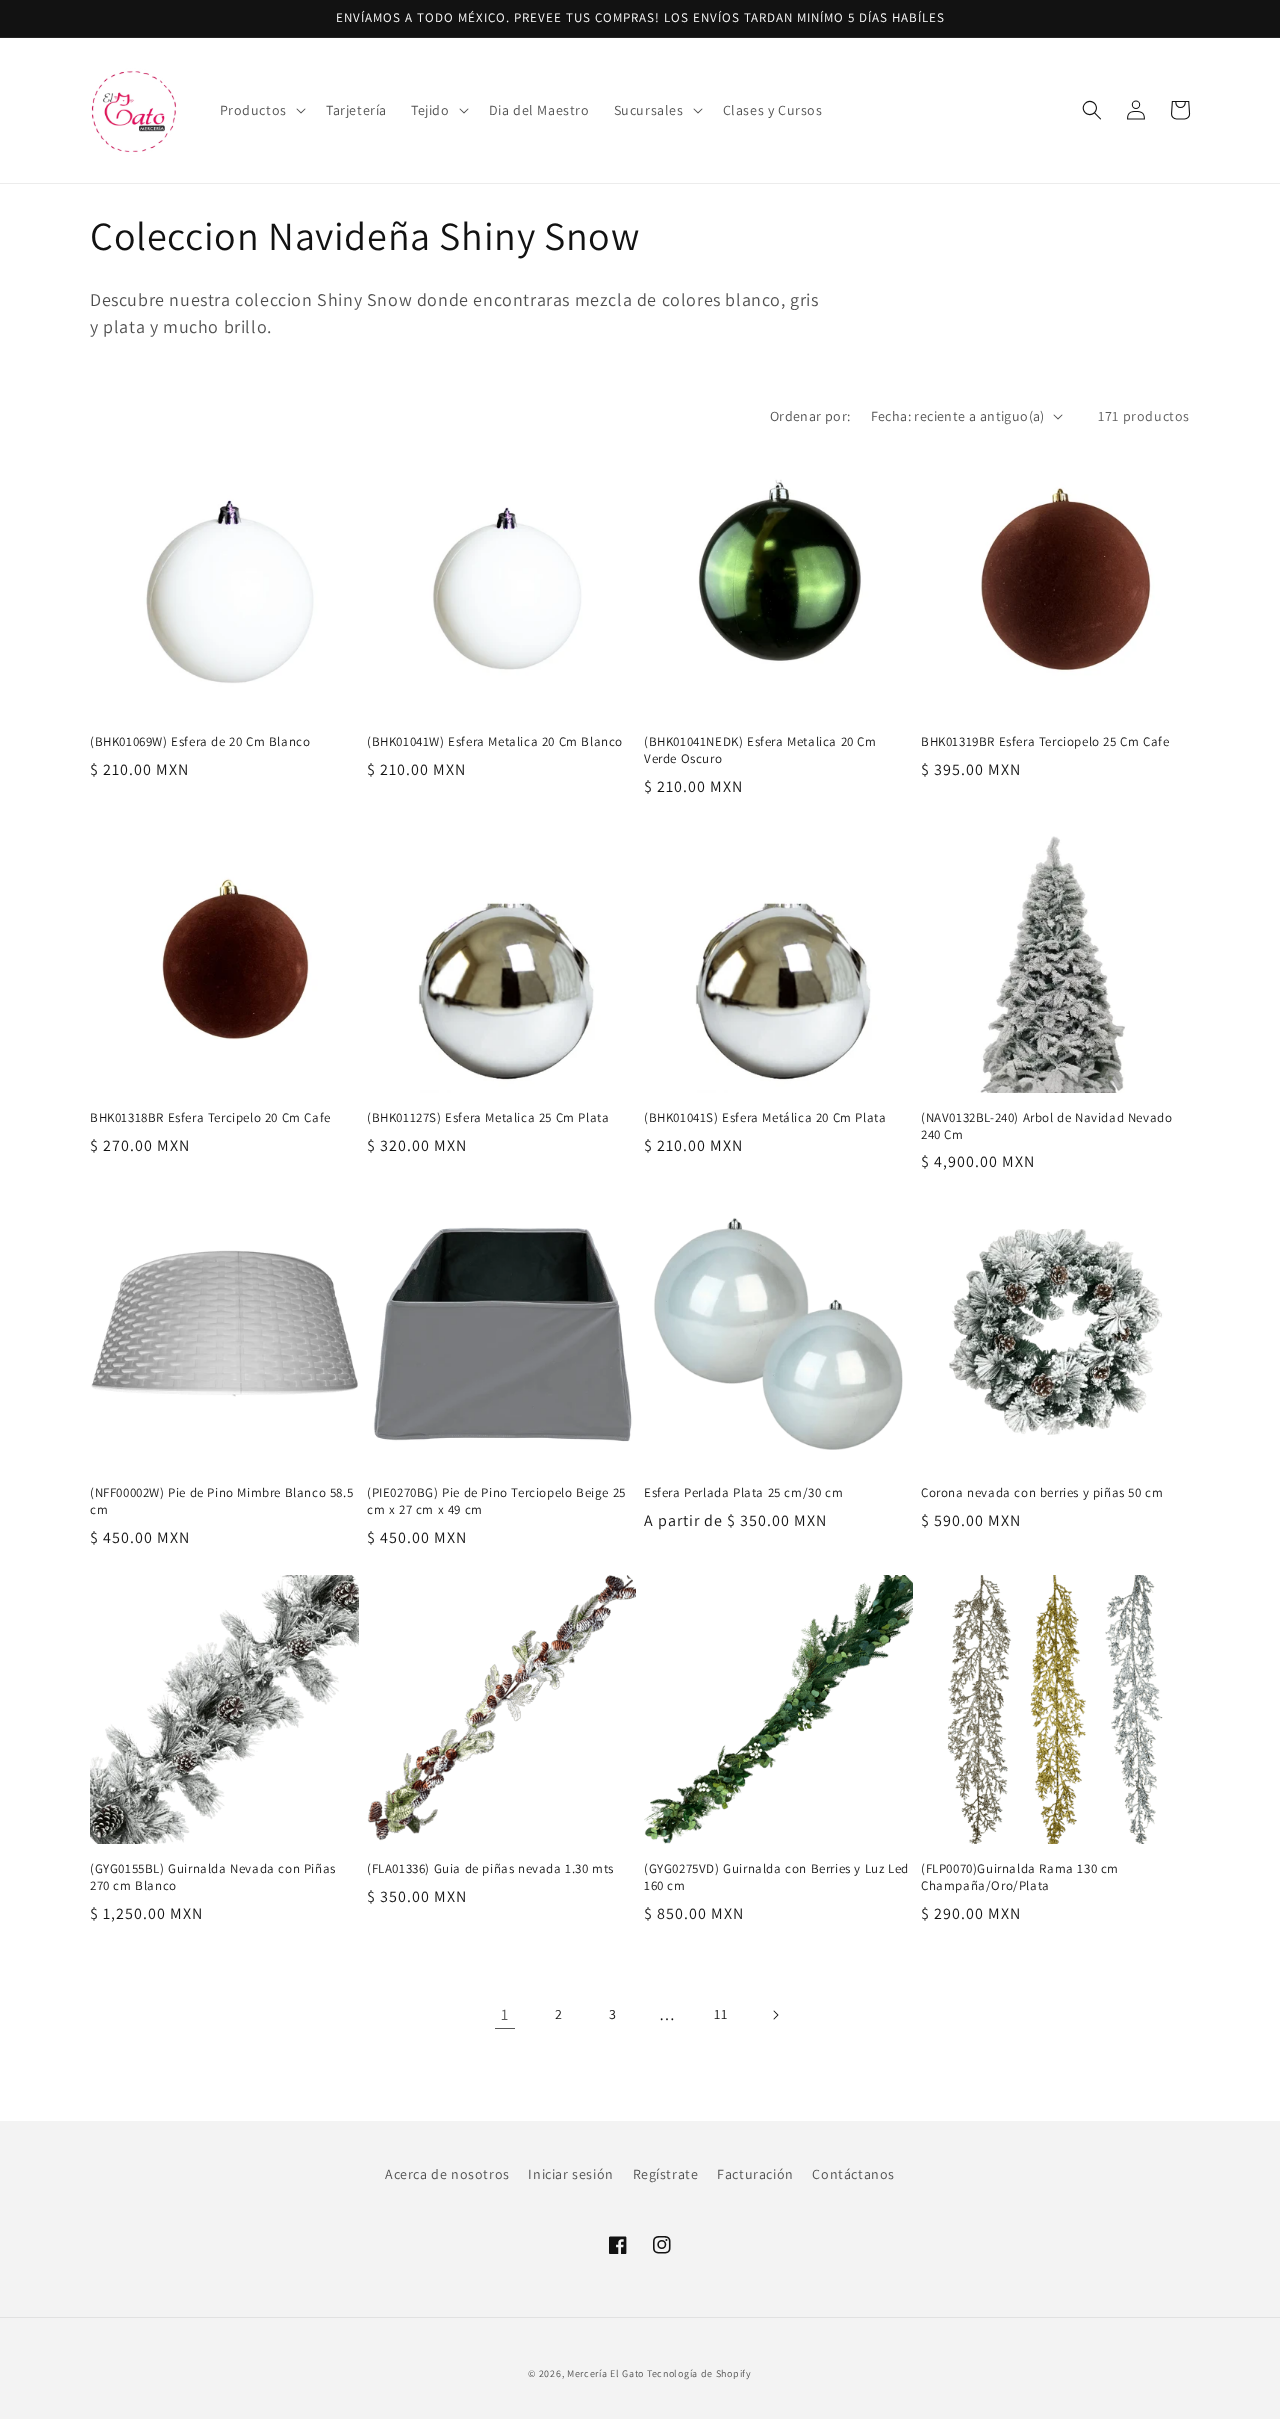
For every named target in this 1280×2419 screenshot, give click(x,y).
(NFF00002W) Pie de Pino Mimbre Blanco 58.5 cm (221, 1501)
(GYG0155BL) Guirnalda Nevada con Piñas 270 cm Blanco (213, 1877)
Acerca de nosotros (447, 2174)
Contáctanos (853, 2174)
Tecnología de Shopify (699, 2373)
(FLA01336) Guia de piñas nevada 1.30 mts (490, 1869)
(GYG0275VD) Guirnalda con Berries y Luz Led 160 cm (776, 1877)
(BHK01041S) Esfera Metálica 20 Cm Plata (765, 1118)
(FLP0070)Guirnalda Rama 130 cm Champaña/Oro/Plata (1020, 1877)
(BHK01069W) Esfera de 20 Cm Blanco (200, 742)
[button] (261, 110)
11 (720, 2014)
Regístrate (666, 2174)
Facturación (755, 2174)
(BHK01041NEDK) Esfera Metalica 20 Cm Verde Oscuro (760, 750)
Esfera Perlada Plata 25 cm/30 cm (743, 1493)
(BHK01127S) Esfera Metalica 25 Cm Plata (488, 1118)
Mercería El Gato (605, 2373)
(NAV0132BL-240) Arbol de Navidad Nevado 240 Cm (1046, 1126)
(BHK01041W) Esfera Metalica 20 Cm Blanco (495, 742)
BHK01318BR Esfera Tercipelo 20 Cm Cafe (210, 1118)
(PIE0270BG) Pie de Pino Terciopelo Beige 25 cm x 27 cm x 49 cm (496, 1501)
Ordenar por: (810, 416)
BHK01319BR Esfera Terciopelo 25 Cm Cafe (1045, 742)
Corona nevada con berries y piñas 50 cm (1042, 1493)
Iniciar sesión (570, 2174)
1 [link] (505, 2014)
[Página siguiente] (775, 2015)
